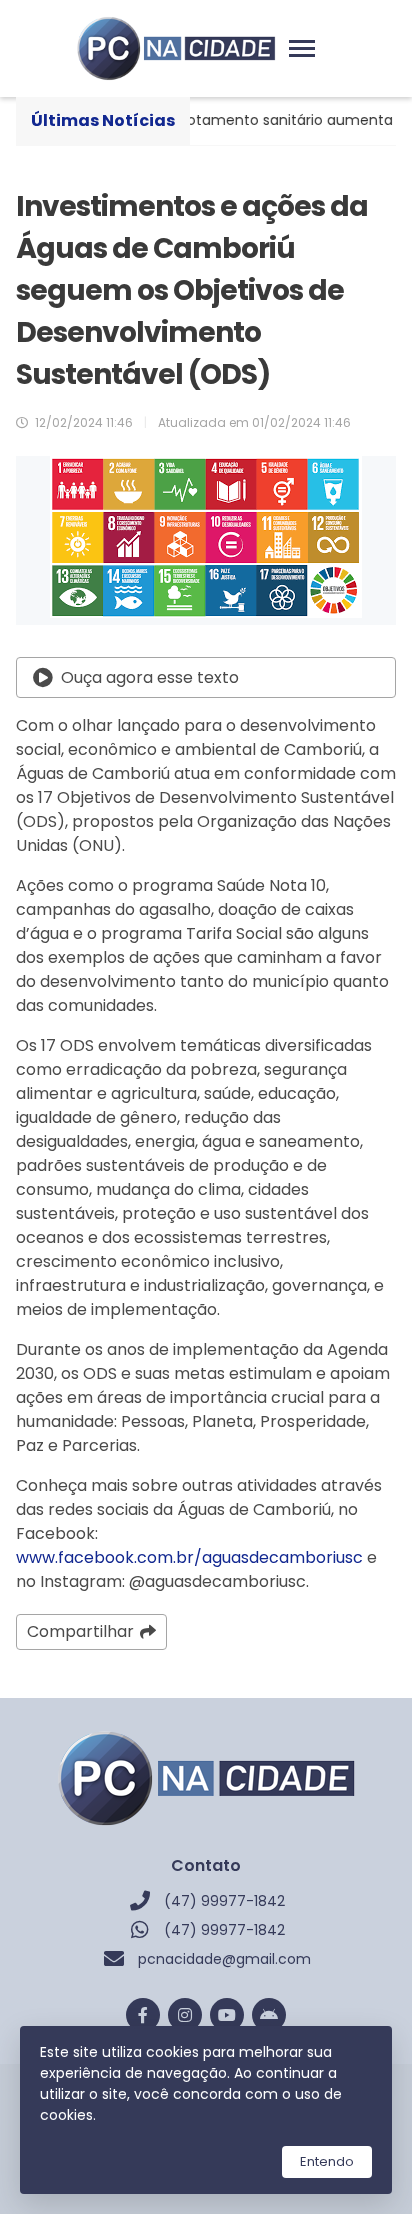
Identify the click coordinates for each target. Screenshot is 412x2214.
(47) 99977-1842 (224, 1901)
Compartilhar (80, 1631)
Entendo (327, 2161)
